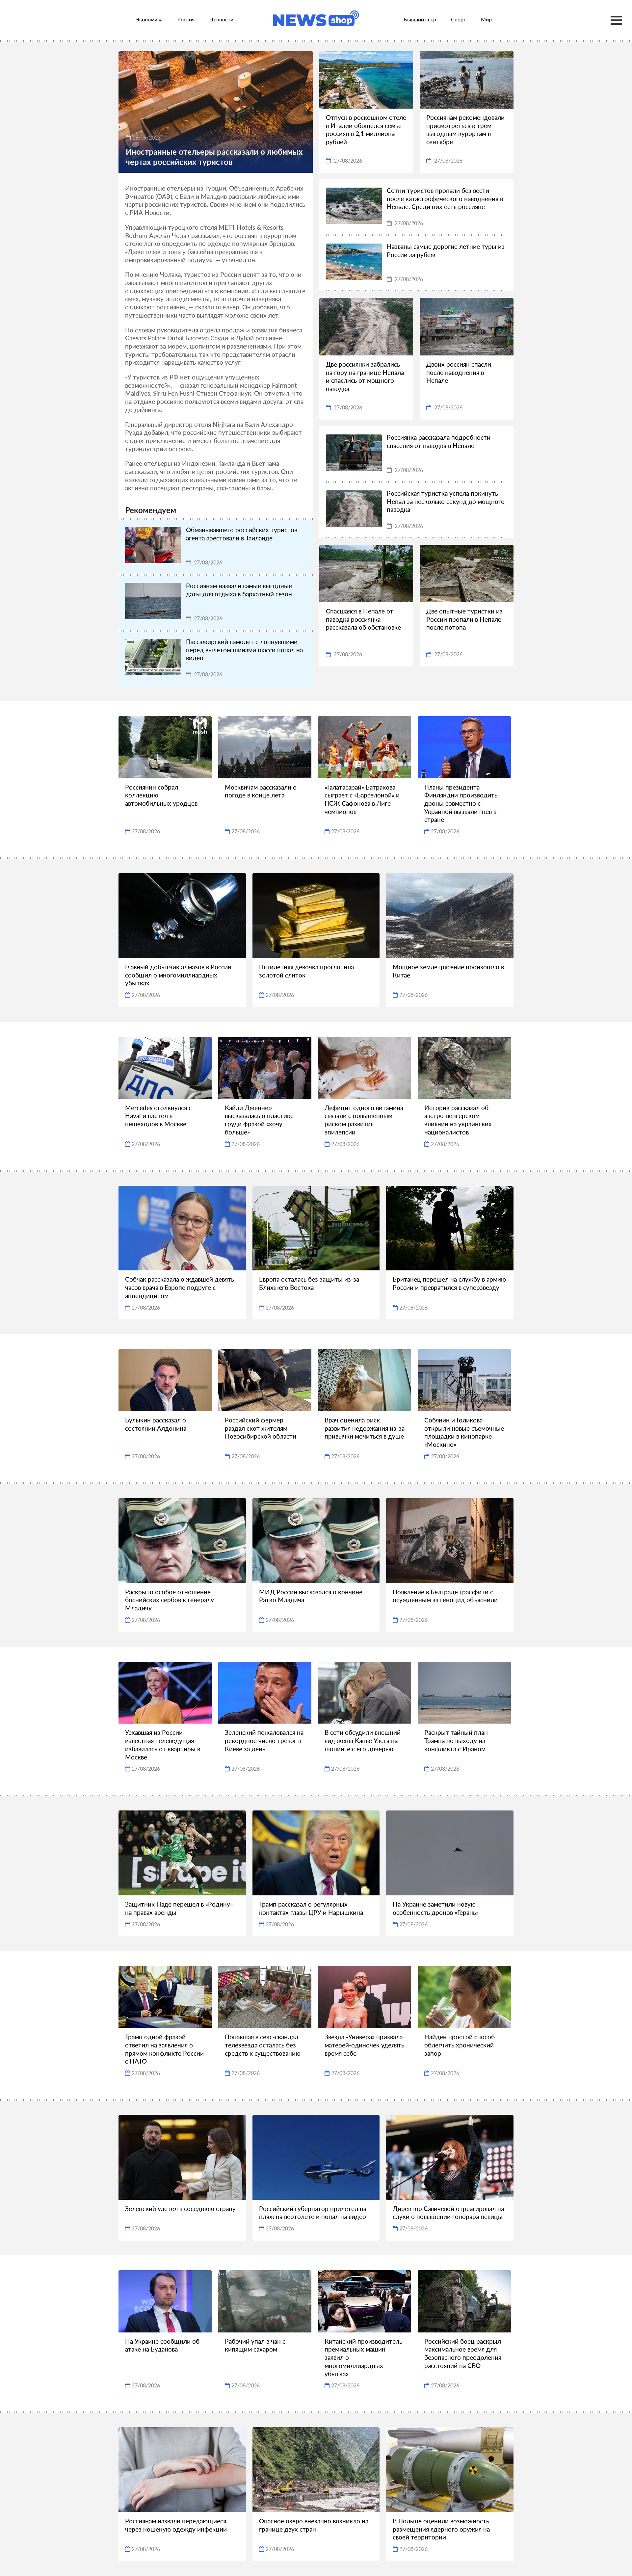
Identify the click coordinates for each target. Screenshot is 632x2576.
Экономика (149, 19)
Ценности (221, 19)
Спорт (459, 19)
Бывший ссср (420, 19)
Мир (486, 19)
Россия (186, 19)
